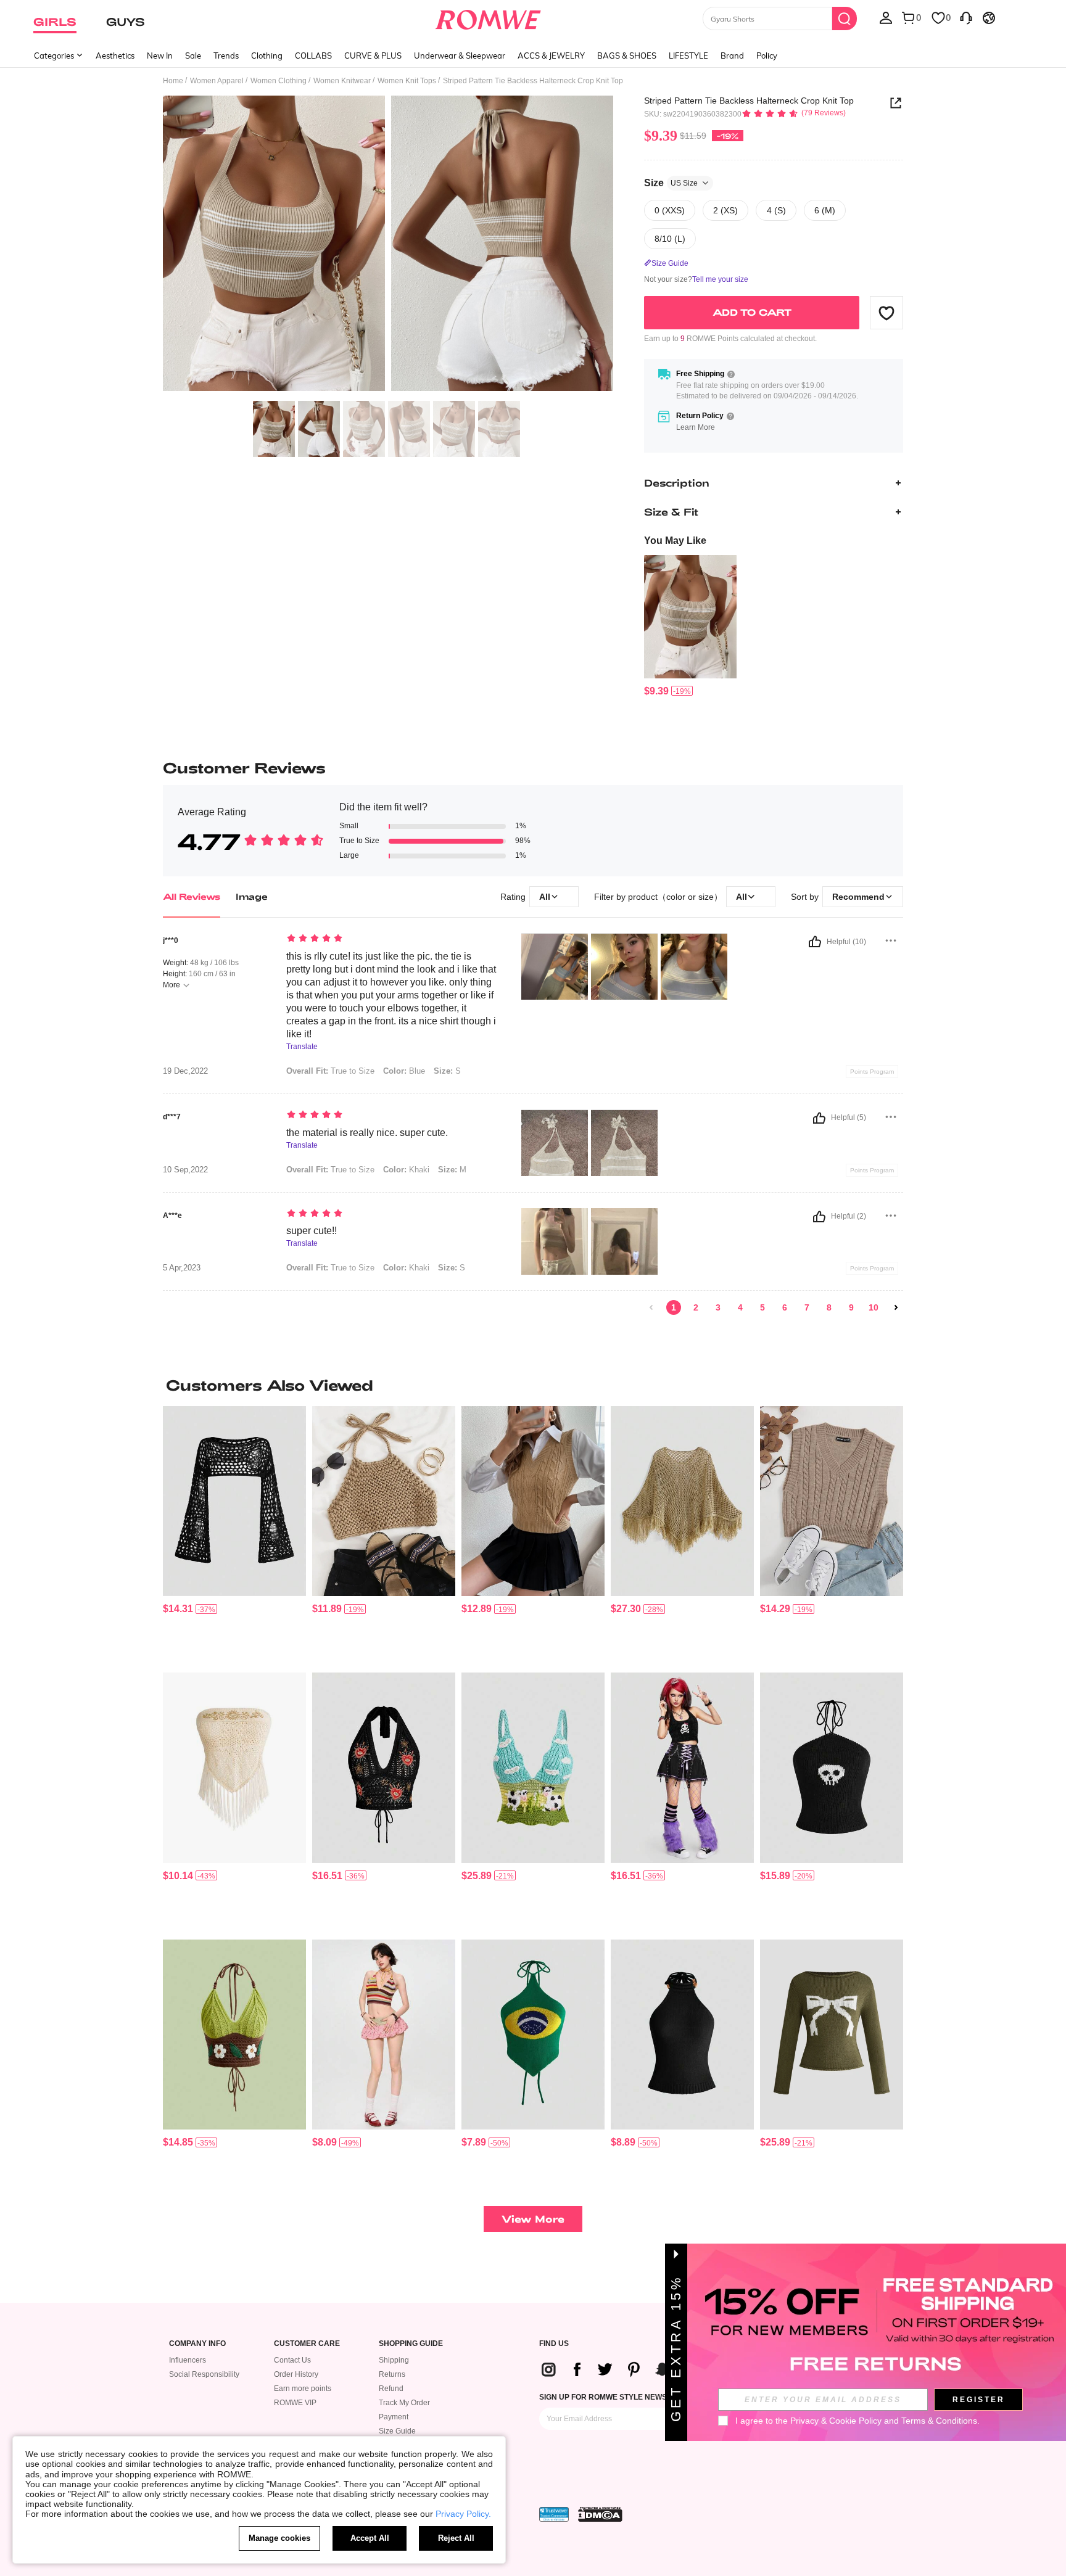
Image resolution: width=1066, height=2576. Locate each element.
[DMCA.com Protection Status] (600, 2514)
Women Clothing (279, 81)
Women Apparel (217, 81)
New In (160, 56)
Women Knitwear (342, 81)
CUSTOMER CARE (307, 2344)
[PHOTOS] (388, 245)
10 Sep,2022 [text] (185, 1170)
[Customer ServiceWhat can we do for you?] (966, 17)
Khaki (406, 1170)
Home (173, 81)
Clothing (267, 56)
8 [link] (829, 1307)
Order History (296, 2374)
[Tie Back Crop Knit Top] (384, 1501)
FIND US (554, 2344)
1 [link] (674, 1307)
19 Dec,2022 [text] (185, 1071)
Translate (302, 1047)
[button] (886, 313)
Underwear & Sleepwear (460, 56)
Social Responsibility (204, 2374)
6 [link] (785, 1307)
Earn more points (303, 2389)
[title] (533, 1385)
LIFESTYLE (688, 56)
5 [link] (762, 1307)
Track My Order (404, 2403)
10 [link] (874, 1307)
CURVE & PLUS (373, 56)
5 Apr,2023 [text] (182, 1268)
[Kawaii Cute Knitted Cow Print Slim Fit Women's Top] (533, 1768)
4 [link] (740, 1307)
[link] (651, 1307)
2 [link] (696, 1307)
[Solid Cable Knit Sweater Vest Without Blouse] (533, 1501)
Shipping (394, 2360)
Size (671, 183)
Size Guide (397, 2431)
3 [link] (718, 1307)
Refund (391, 2389)
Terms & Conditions (939, 2421)
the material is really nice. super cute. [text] (367, 1133)
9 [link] (851, 1307)
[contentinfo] (656, 691)
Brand (732, 56)
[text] (391, 939)
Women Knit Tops (407, 81)
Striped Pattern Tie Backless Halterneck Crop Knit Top (749, 101)
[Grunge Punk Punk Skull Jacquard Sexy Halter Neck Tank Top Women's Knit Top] (832, 1768)
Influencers (188, 2360)
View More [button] (533, 2219)
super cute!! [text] (312, 1231)
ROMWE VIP (295, 2403)
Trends (226, 56)
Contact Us (292, 2360)
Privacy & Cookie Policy (836, 2421)
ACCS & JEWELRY (551, 56)
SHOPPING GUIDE (411, 2344)
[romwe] (488, 17)
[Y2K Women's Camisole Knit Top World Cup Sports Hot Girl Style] (533, 2035)
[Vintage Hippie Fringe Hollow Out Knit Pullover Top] (682, 1501)
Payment (394, 2417)
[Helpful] (815, 942)
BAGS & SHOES (627, 56)
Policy (767, 56)
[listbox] (886, 17)
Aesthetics (115, 56)
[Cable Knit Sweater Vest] (832, 1501)
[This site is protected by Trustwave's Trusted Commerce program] (554, 2514)
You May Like (675, 541)
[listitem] (690, 626)
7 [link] (807, 1307)
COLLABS (313, 56)
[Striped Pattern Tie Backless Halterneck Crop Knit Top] (690, 617)
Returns (392, 2374)
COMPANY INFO (197, 2344)
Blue (404, 1071)
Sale (193, 56)
